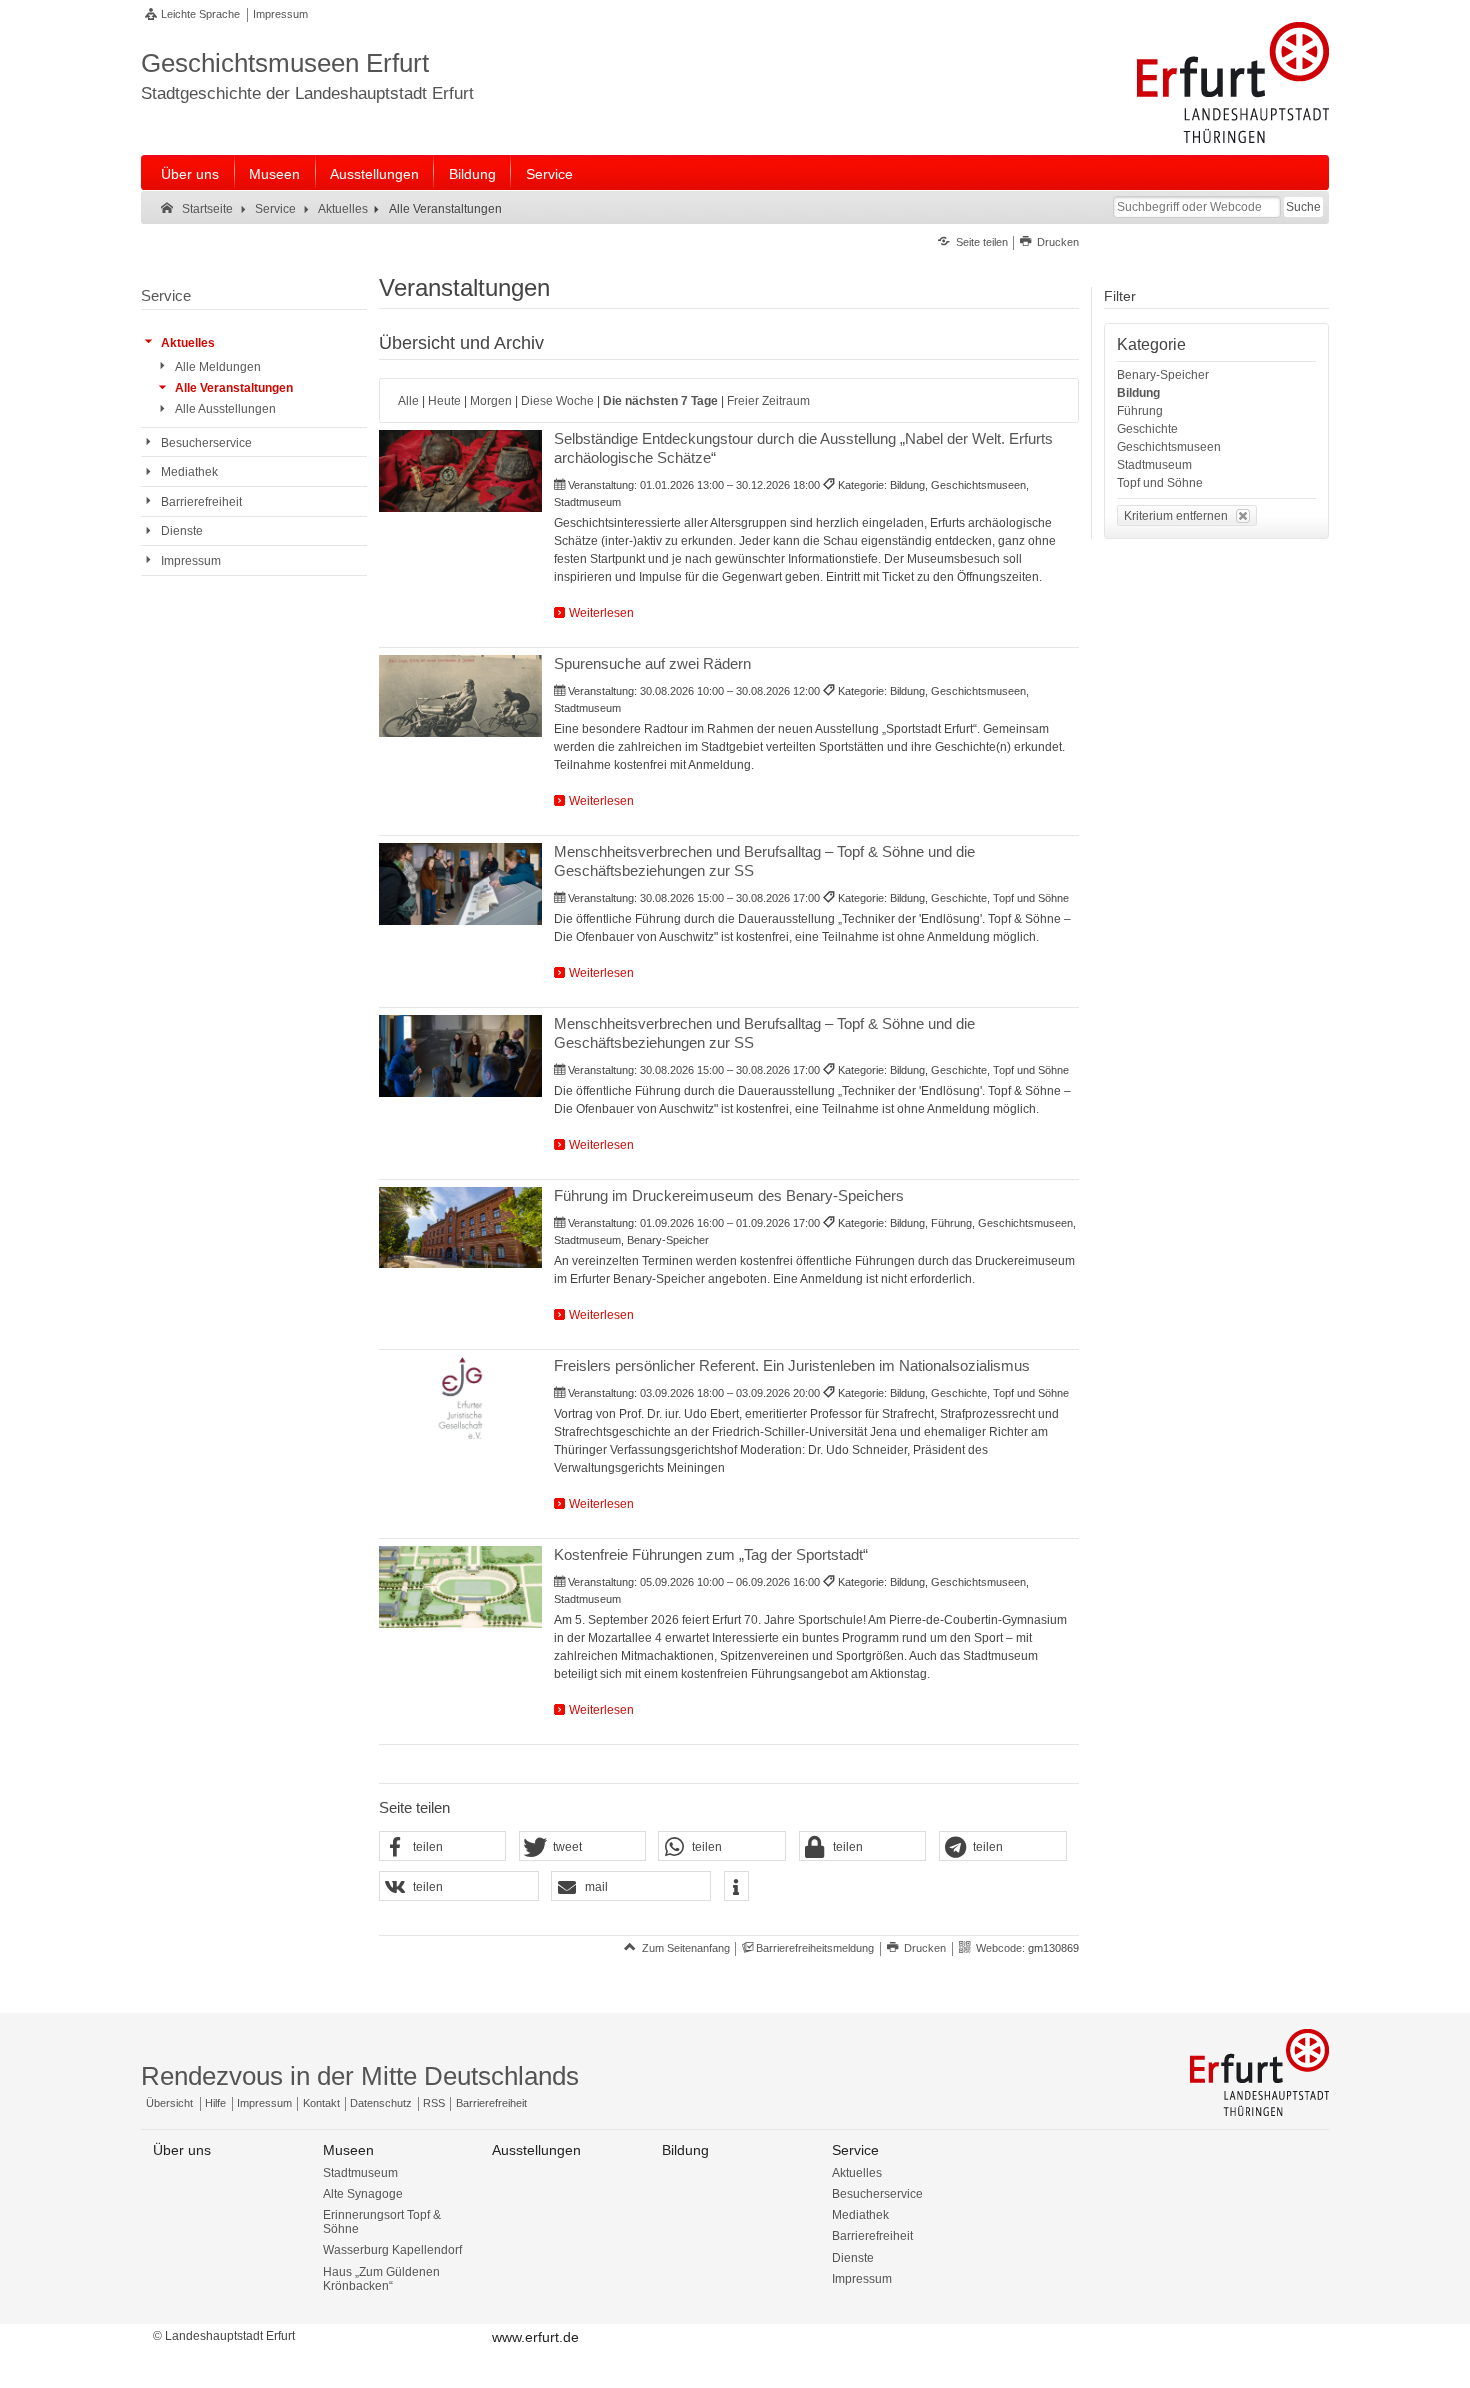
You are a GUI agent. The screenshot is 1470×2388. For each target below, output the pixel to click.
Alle (408, 401)
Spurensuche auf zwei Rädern (652, 663)
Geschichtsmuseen (1169, 447)
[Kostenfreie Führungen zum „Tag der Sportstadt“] (460, 1587)
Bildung (472, 174)
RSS (434, 2103)
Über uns (190, 174)
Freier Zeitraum (768, 401)
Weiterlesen (601, 613)
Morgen (491, 401)
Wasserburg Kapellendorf (392, 2250)
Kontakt (321, 2103)
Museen (274, 174)
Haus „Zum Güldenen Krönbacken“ (381, 2279)
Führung (1140, 411)
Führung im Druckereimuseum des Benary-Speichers (729, 1195)
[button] (443, 1847)
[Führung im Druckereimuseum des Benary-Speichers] (460, 1228)
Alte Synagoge (363, 2194)
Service (549, 174)
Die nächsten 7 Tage (660, 401)
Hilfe (215, 2103)
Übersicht (169, 2103)
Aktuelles (857, 2173)
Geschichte (1147, 429)
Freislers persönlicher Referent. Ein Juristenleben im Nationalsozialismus (792, 1365)
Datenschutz (381, 2103)
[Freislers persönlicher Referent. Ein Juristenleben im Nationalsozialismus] (460, 1398)
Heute (444, 401)
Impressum (280, 14)
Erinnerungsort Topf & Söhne (382, 2222)
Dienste (853, 2258)
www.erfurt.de (535, 2337)
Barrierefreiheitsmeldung (815, 1948)
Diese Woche (557, 401)
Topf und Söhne (1160, 483)
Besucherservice (877, 2194)
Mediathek (860, 2215)
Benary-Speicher (1163, 375)
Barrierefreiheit (491, 2103)
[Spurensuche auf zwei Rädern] (460, 696)
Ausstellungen (374, 174)
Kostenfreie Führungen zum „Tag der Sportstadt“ (711, 1554)
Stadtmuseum (1154, 465)
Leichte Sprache (200, 14)
